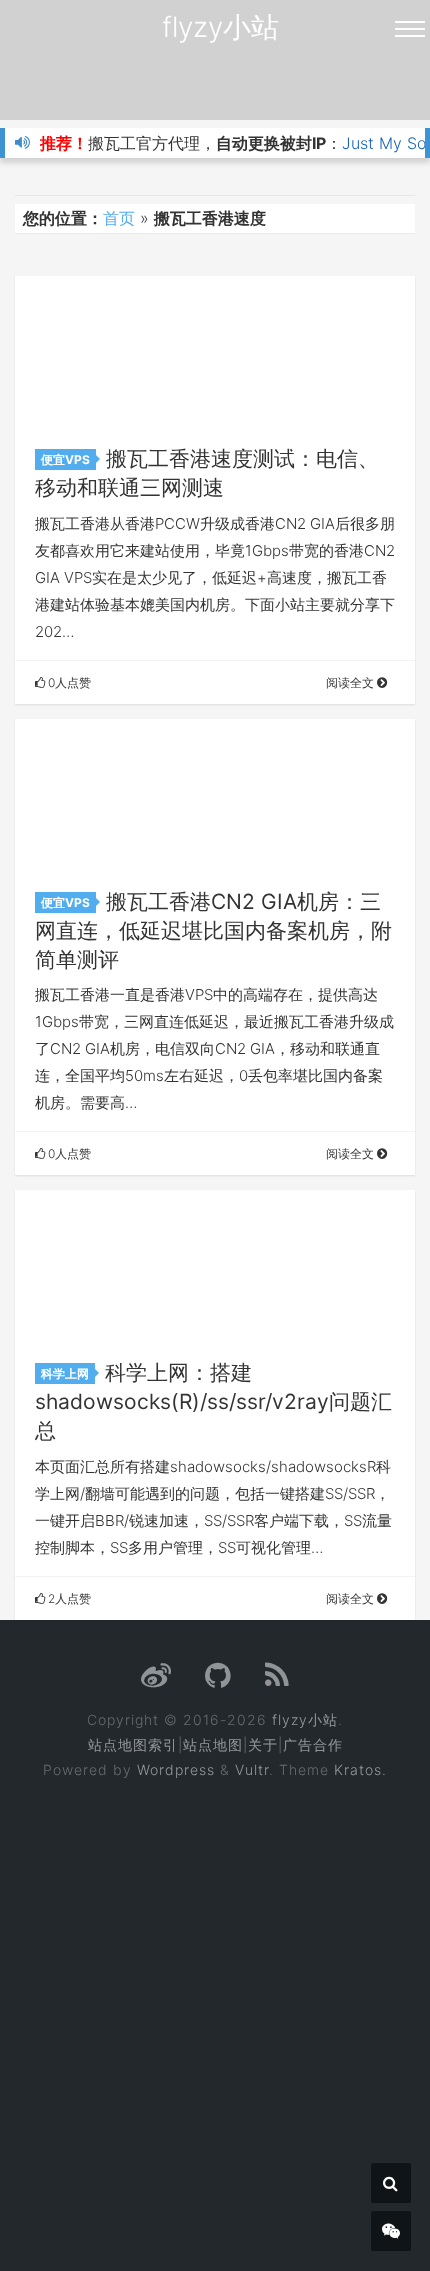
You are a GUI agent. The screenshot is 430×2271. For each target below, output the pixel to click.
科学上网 (65, 1373)
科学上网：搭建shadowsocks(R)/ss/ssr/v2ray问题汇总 (213, 1401)
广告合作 (313, 1744)
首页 (119, 218)
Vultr (252, 1769)
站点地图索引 (133, 1744)
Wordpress (176, 1769)
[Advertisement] (215, 2012)
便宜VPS (65, 459)
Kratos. (360, 1769)
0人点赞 (68, 682)
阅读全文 (351, 682)
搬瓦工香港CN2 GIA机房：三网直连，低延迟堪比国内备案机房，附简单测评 (213, 930)
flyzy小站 (220, 27)
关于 (263, 1744)
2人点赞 (68, 1598)
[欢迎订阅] (277, 1680)
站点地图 (213, 1744)
